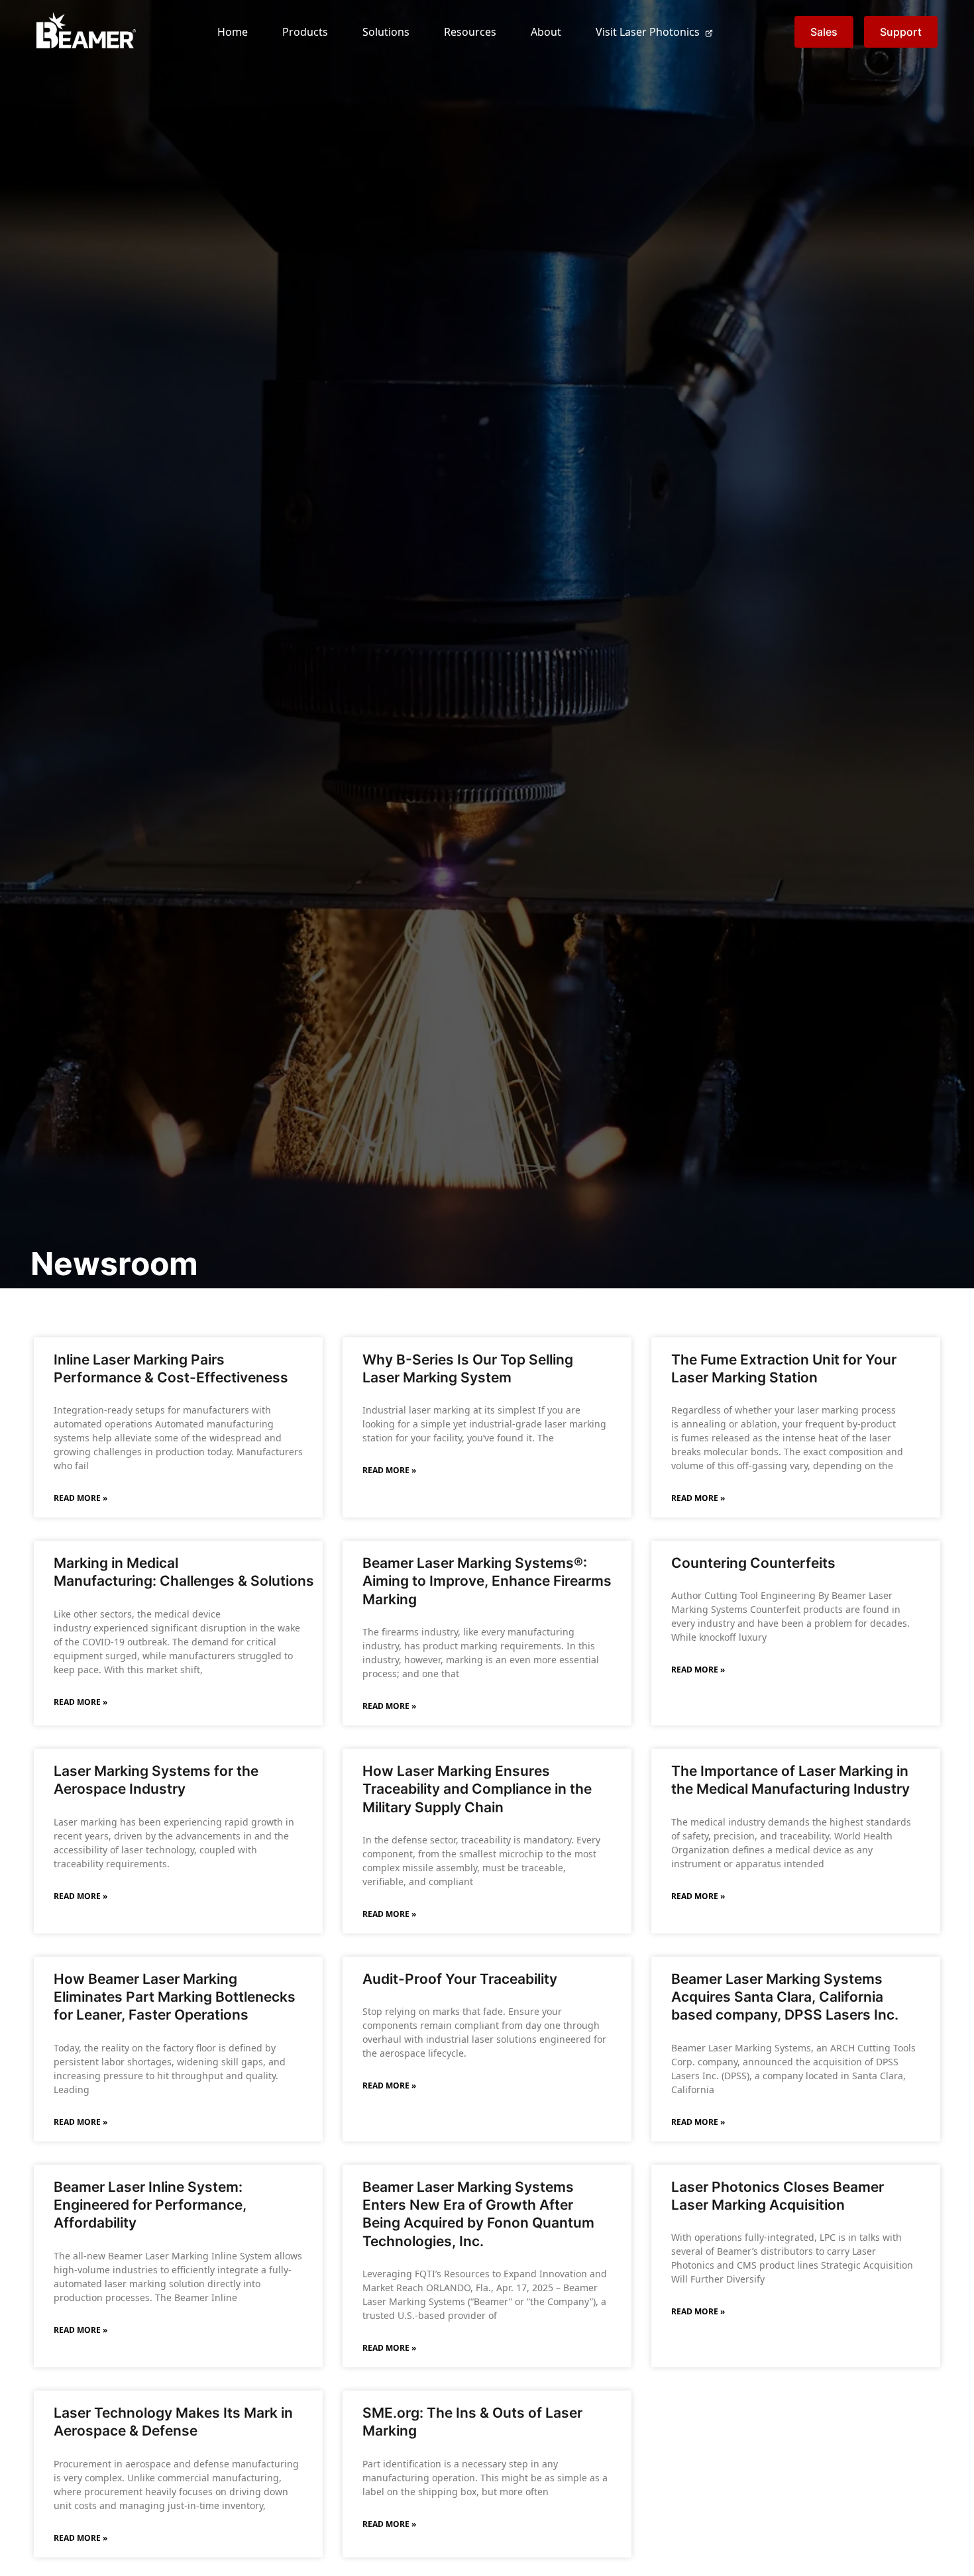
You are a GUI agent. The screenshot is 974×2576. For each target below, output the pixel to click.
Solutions (386, 32)
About (546, 32)
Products (305, 32)
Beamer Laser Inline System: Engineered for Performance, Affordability (150, 2205)
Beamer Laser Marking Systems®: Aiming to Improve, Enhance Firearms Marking (487, 1581)
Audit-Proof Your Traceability (460, 1979)
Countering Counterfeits (753, 1563)
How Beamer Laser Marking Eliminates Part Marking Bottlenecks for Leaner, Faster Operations (175, 1997)
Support (901, 32)
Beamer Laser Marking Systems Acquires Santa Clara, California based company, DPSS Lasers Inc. (785, 1997)
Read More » (81, 1498)
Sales (824, 32)
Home (233, 32)
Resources (470, 32)
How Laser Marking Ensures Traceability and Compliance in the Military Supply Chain (477, 1789)
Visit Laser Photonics (648, 32)
